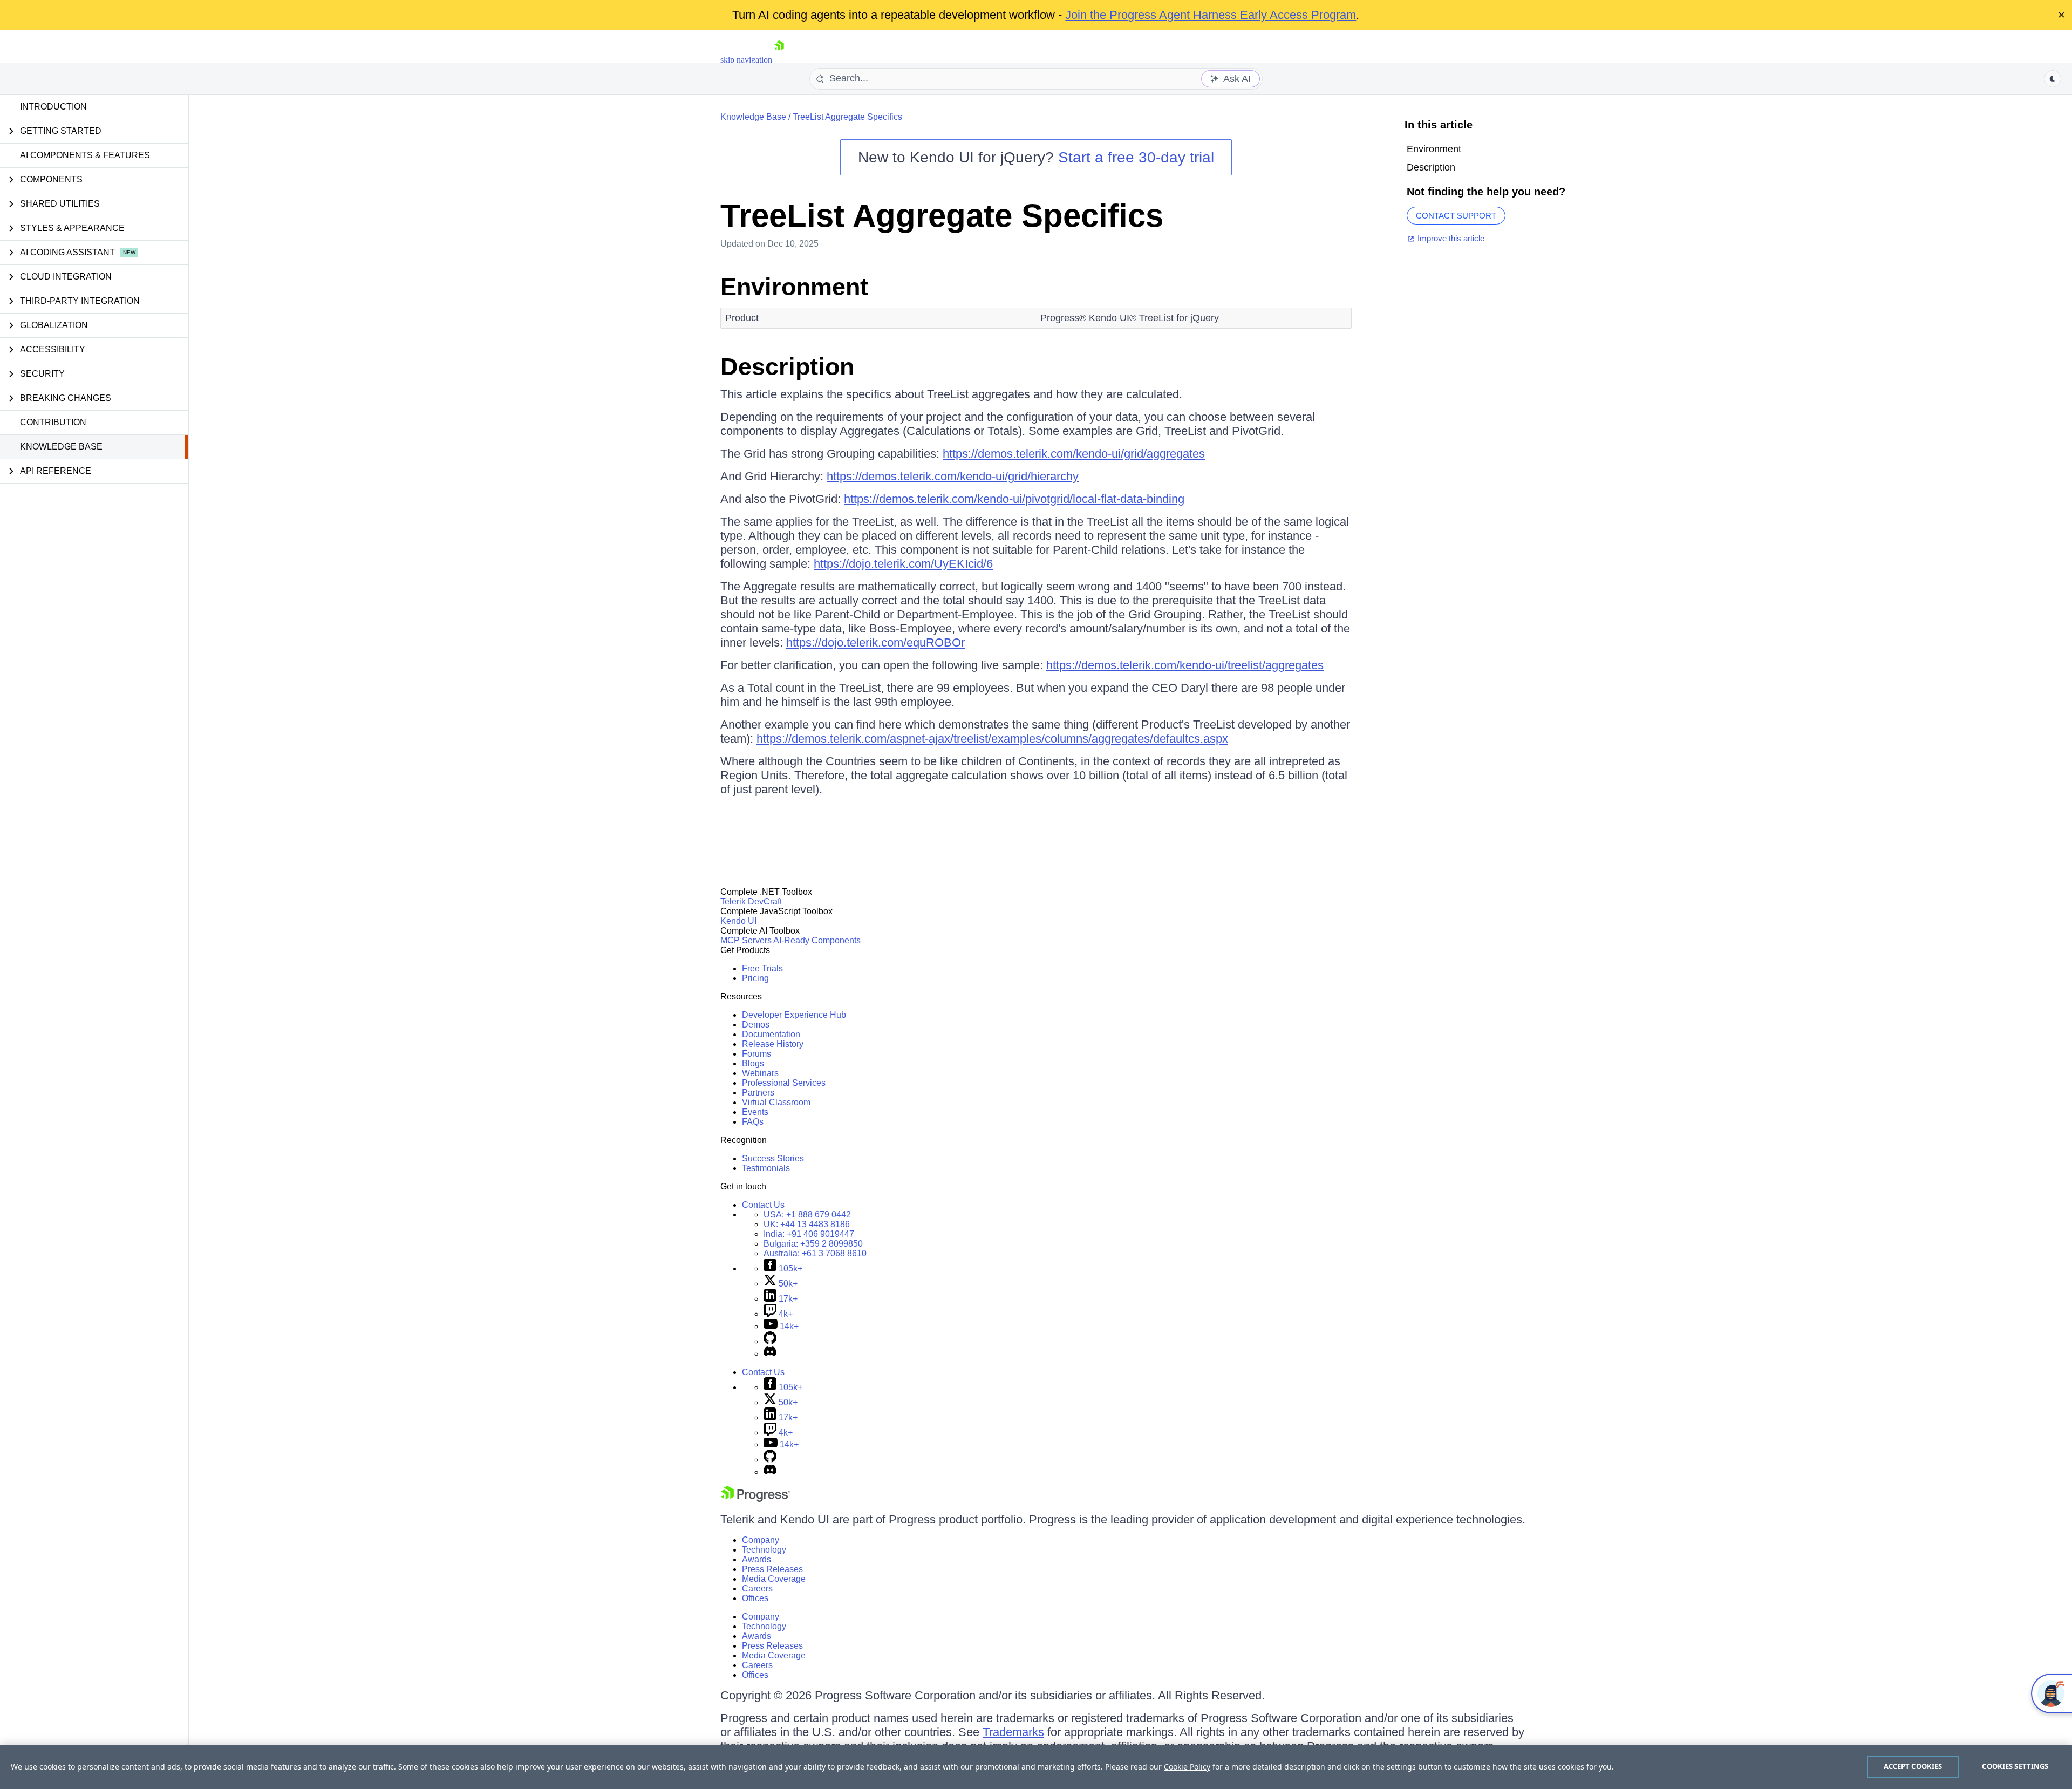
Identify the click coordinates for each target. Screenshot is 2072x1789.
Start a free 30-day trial (1136, 157)
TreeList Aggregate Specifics (847, 117)
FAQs (753, 1122)
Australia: (815, 1253)
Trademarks (1013, 1732)
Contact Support (1456, 216)
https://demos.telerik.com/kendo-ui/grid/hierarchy (953, 476)
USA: (807, 1215)
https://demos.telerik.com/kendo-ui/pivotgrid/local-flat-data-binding (1014, 499)
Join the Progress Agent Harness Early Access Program (1211, 15)
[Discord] (770, 1354)
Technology (764, 1550)
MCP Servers (746, 940)
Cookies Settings (2015, 1766)
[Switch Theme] (2053, 79)
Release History (773, 1044)
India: (809, 1234)
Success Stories (773, 1158)
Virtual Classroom (776, 1102)
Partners (758, 1093)
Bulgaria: (813, 1244)
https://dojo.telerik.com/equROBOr (875, 642)
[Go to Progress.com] (755, 1499)
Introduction (53, 107)
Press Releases (772, 1569)
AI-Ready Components (817, 940)
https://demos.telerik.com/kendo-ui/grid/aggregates (1074, 454)
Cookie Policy (1187, 1767)
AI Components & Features (85, 155)
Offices (755, 1598)
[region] (1036, 1767)
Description (787, 367)
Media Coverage (774, 1579)
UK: (807, 1224)
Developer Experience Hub (794, 1015)
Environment (794, 287)
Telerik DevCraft (751, 902)
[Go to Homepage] (779, 60)
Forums (756, 1054)
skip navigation (746, 60)
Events (755, 1112)
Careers (757, 1589)
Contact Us (763, 1205)
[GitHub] (770, 1341)
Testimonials (766, 1168)
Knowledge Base (61, 447)
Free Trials (762, 968)
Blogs (753, 1063)
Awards (756, 1559)
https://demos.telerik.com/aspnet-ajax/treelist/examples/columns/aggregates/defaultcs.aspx (992, 739)
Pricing (755, 978)
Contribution (53, 422)
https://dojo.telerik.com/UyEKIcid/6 (903, 564)
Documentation (771, 1034)
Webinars (760, 1073)
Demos (756, 1025)
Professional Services (784, 1083)
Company (761, 1540)
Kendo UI (738, 921)
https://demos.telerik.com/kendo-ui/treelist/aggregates (1185, 665)
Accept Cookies (1913, 1766)
